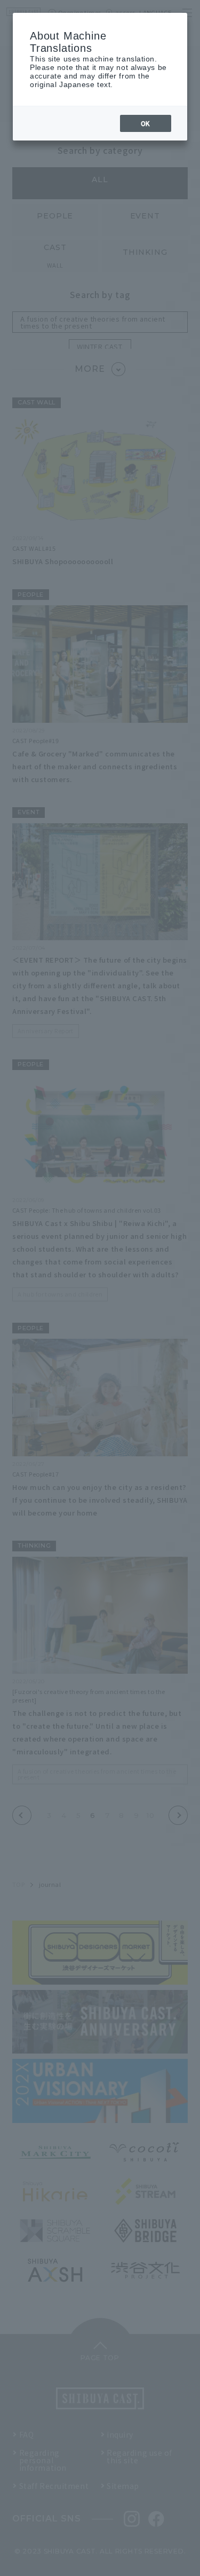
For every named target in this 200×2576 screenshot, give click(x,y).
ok (146, 123)
